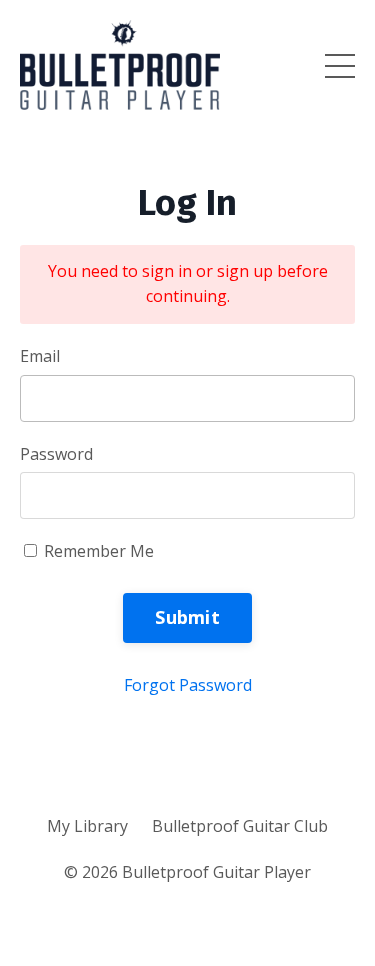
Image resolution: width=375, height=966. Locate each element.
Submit (187, 617)
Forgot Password (188, 685)
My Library (87, 826)
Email (40, 356)
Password (56, 454)
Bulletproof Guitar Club (240, 826)
